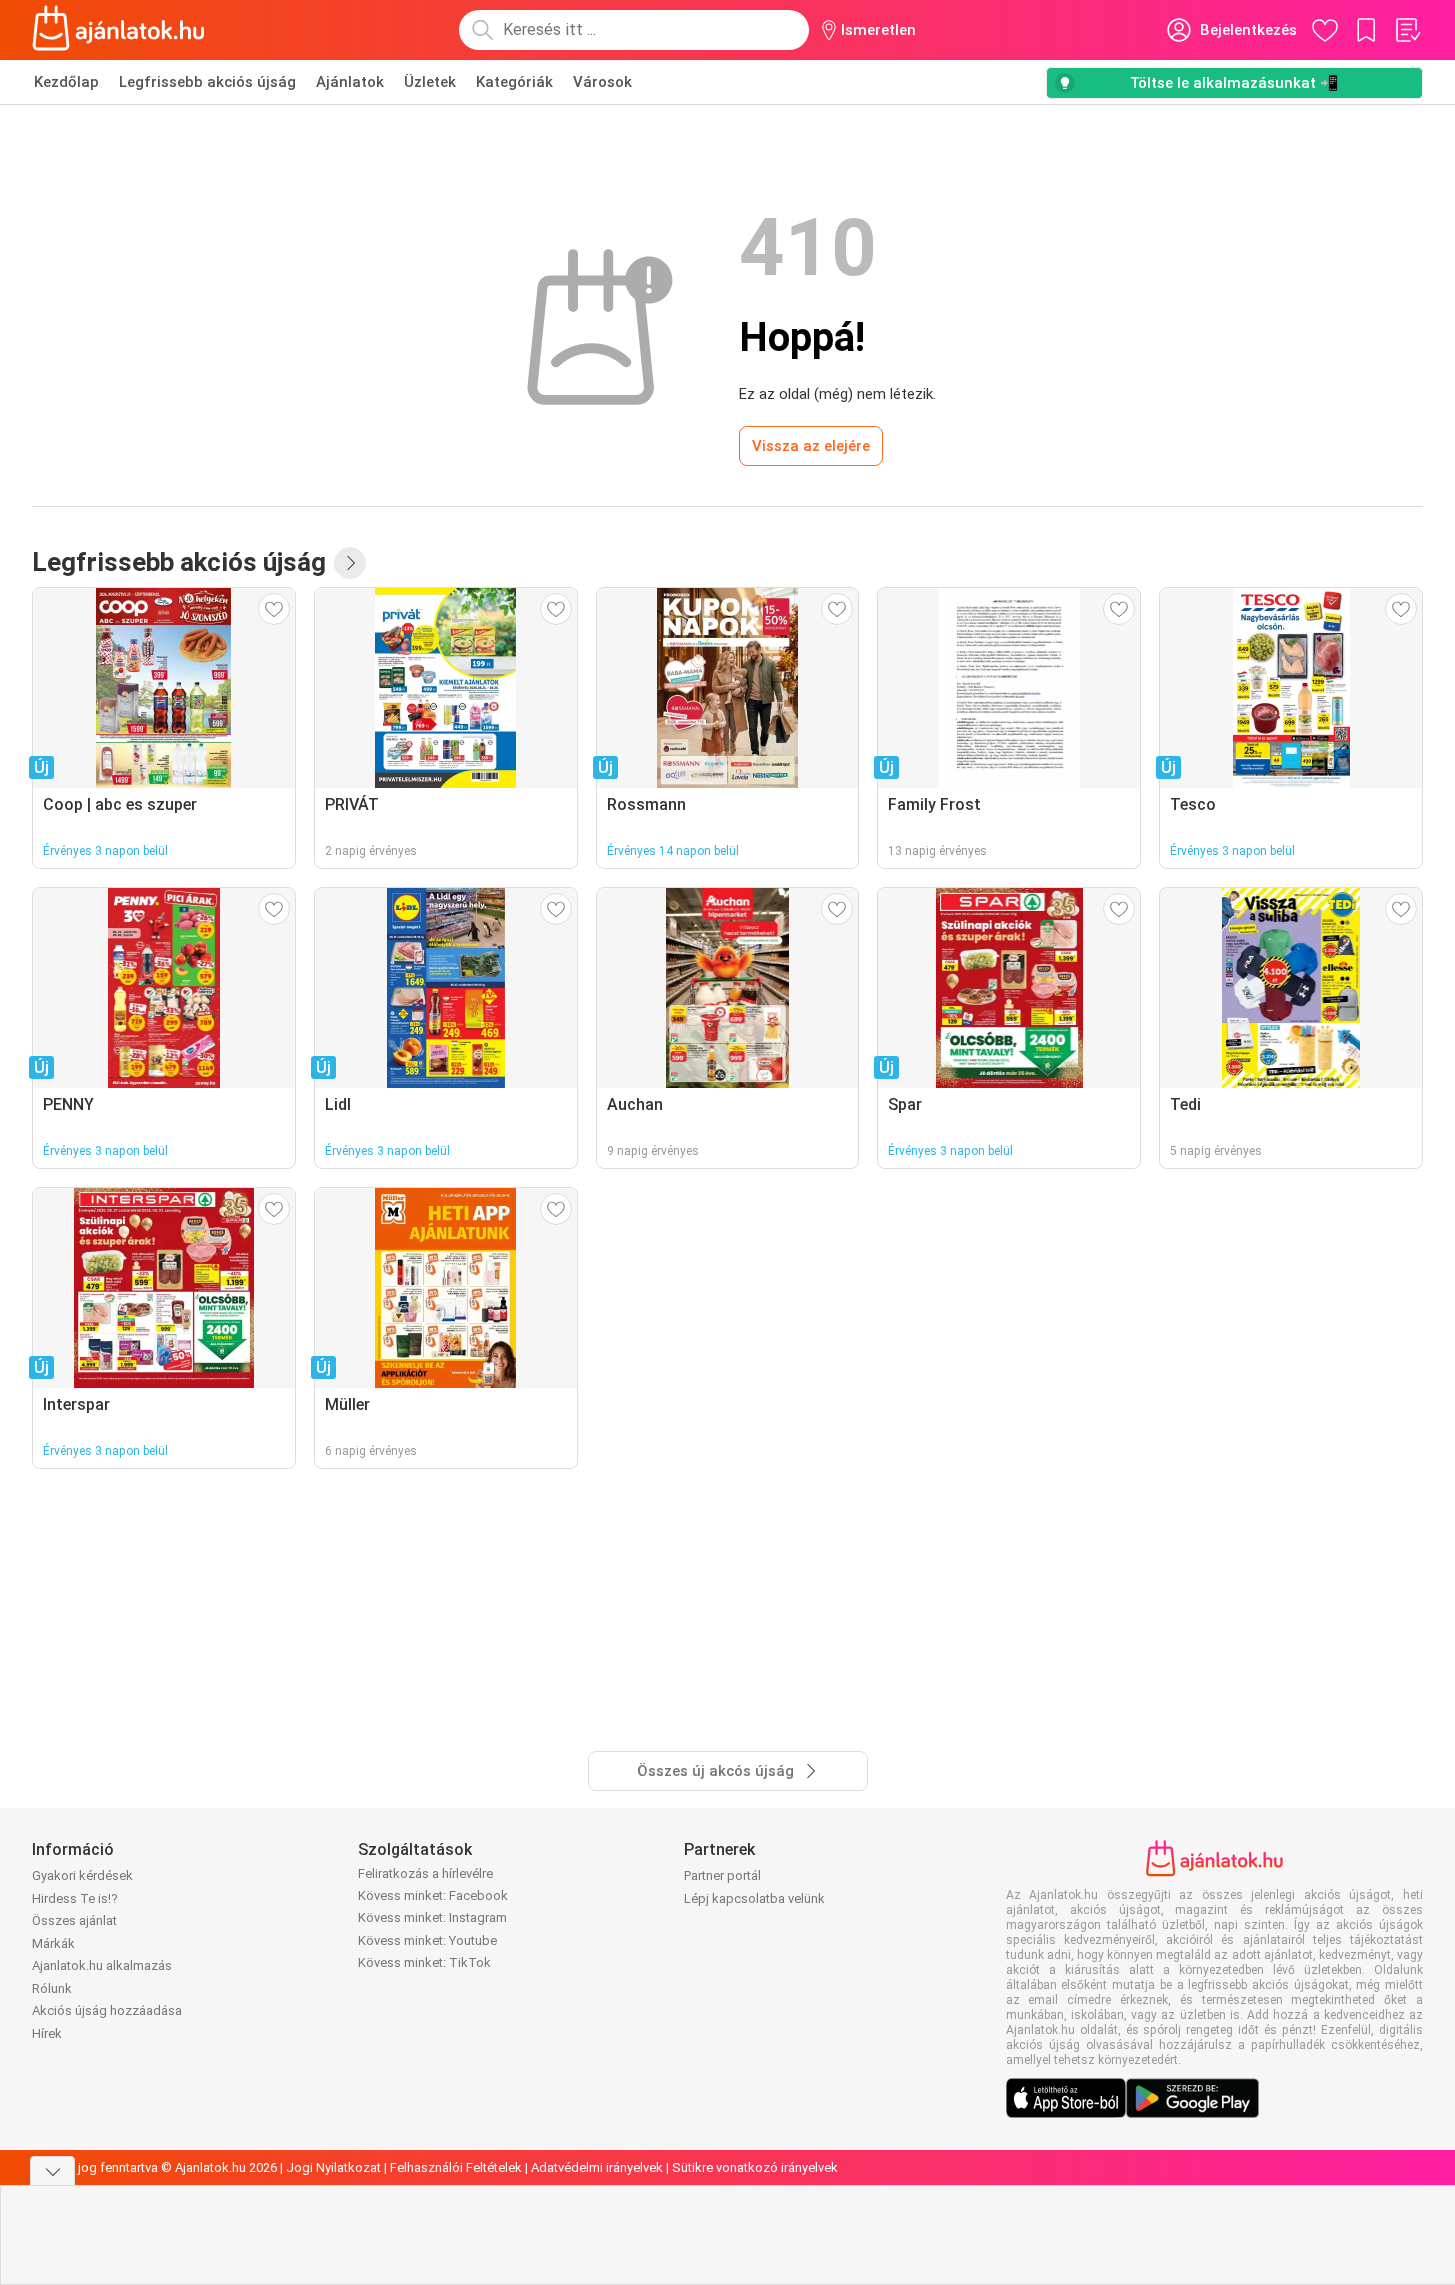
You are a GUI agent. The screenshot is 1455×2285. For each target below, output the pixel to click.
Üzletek (430, 82)
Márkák (53, 1943)
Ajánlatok (350, 82)
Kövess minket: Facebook (433, 1895)
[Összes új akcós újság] (350, 563)
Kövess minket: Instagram (432, 1917)
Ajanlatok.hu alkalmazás (102, 1965)
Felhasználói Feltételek (456, 2167)
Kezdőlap (66, 82)
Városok (602, 82)
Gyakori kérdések (82, 1875)
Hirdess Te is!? (75, 1898)
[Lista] (1407, 30)
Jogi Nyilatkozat (333, 2167)
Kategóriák (514, 82)
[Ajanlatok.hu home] (118, 30)
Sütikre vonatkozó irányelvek (755, 2167)
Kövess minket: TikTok (424, 1962)
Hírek (47, 2033)
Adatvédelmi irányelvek (597, 2167)
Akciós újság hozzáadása (107, 2010)
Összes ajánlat (74, 1920)
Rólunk (52, 1988)
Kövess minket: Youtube (427, 1940)
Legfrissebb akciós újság (207, 82)
